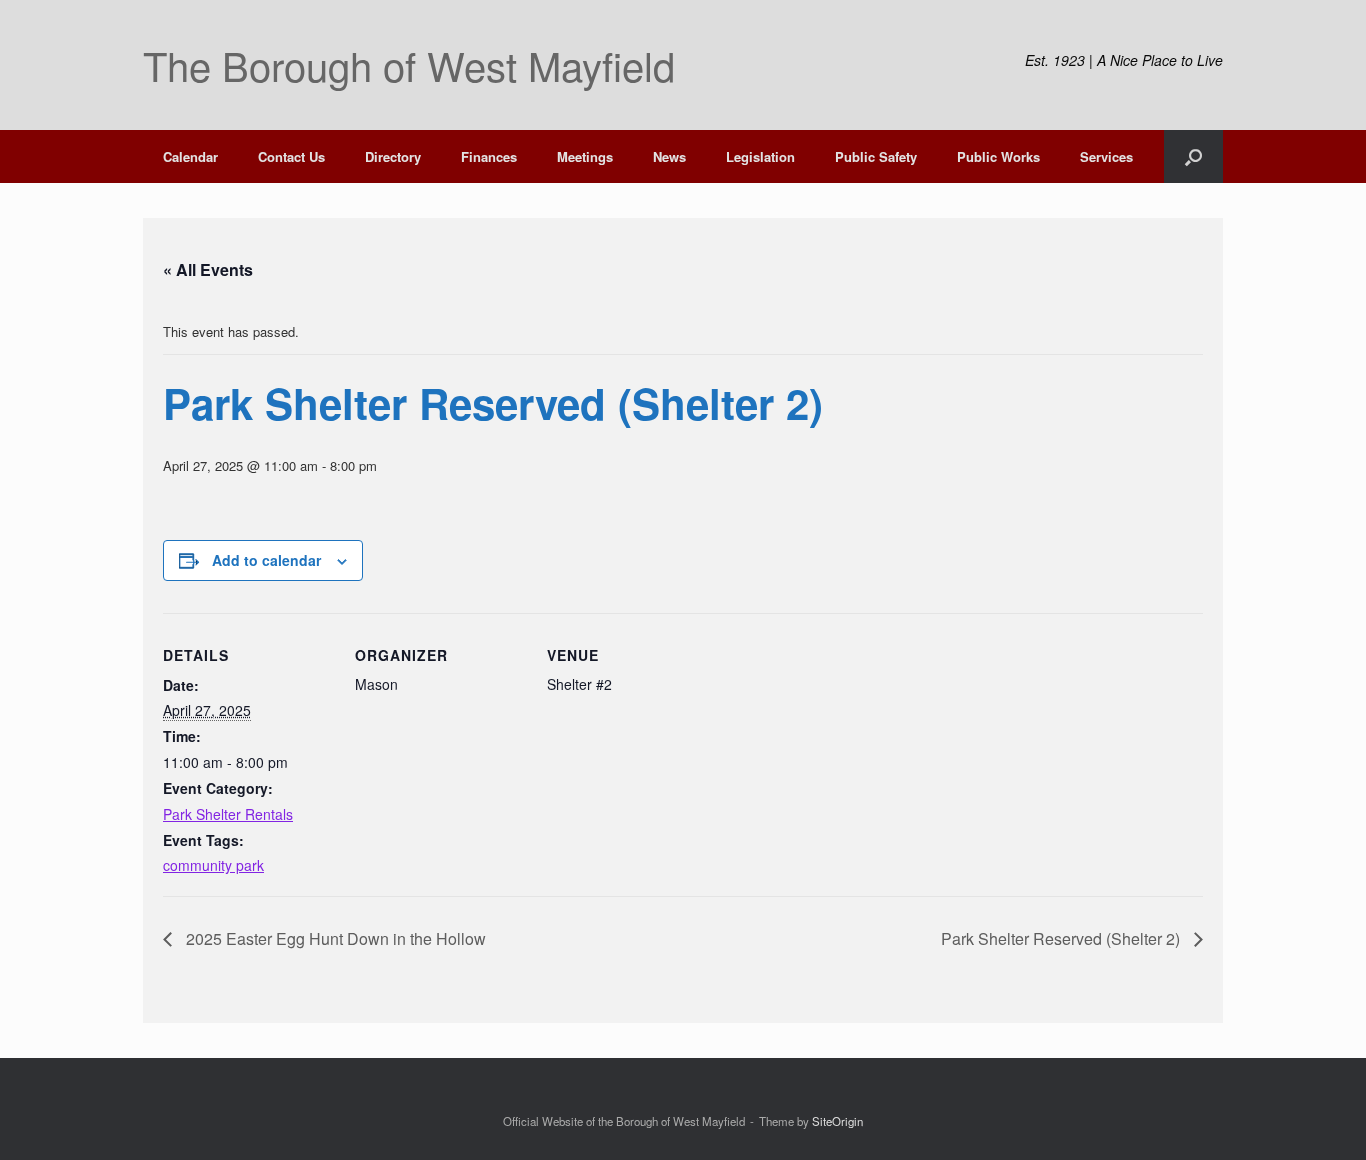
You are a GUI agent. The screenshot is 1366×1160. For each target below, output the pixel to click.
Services (1106, 156)
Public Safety (876, 156)
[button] (1193, 156)
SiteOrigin (837, 1121)
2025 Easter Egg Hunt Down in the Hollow (334, 938)
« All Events (208, 269)
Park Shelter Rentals (228, 814)
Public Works (998, 156)
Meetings (585, 156)
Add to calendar (266, 560)
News (669, 156)
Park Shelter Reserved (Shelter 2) (1062, 938)
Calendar (190, 156)
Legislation (760, 156)
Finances (489, 156)
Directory (393, 156)
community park (213, 865)
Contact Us (291, 156)
